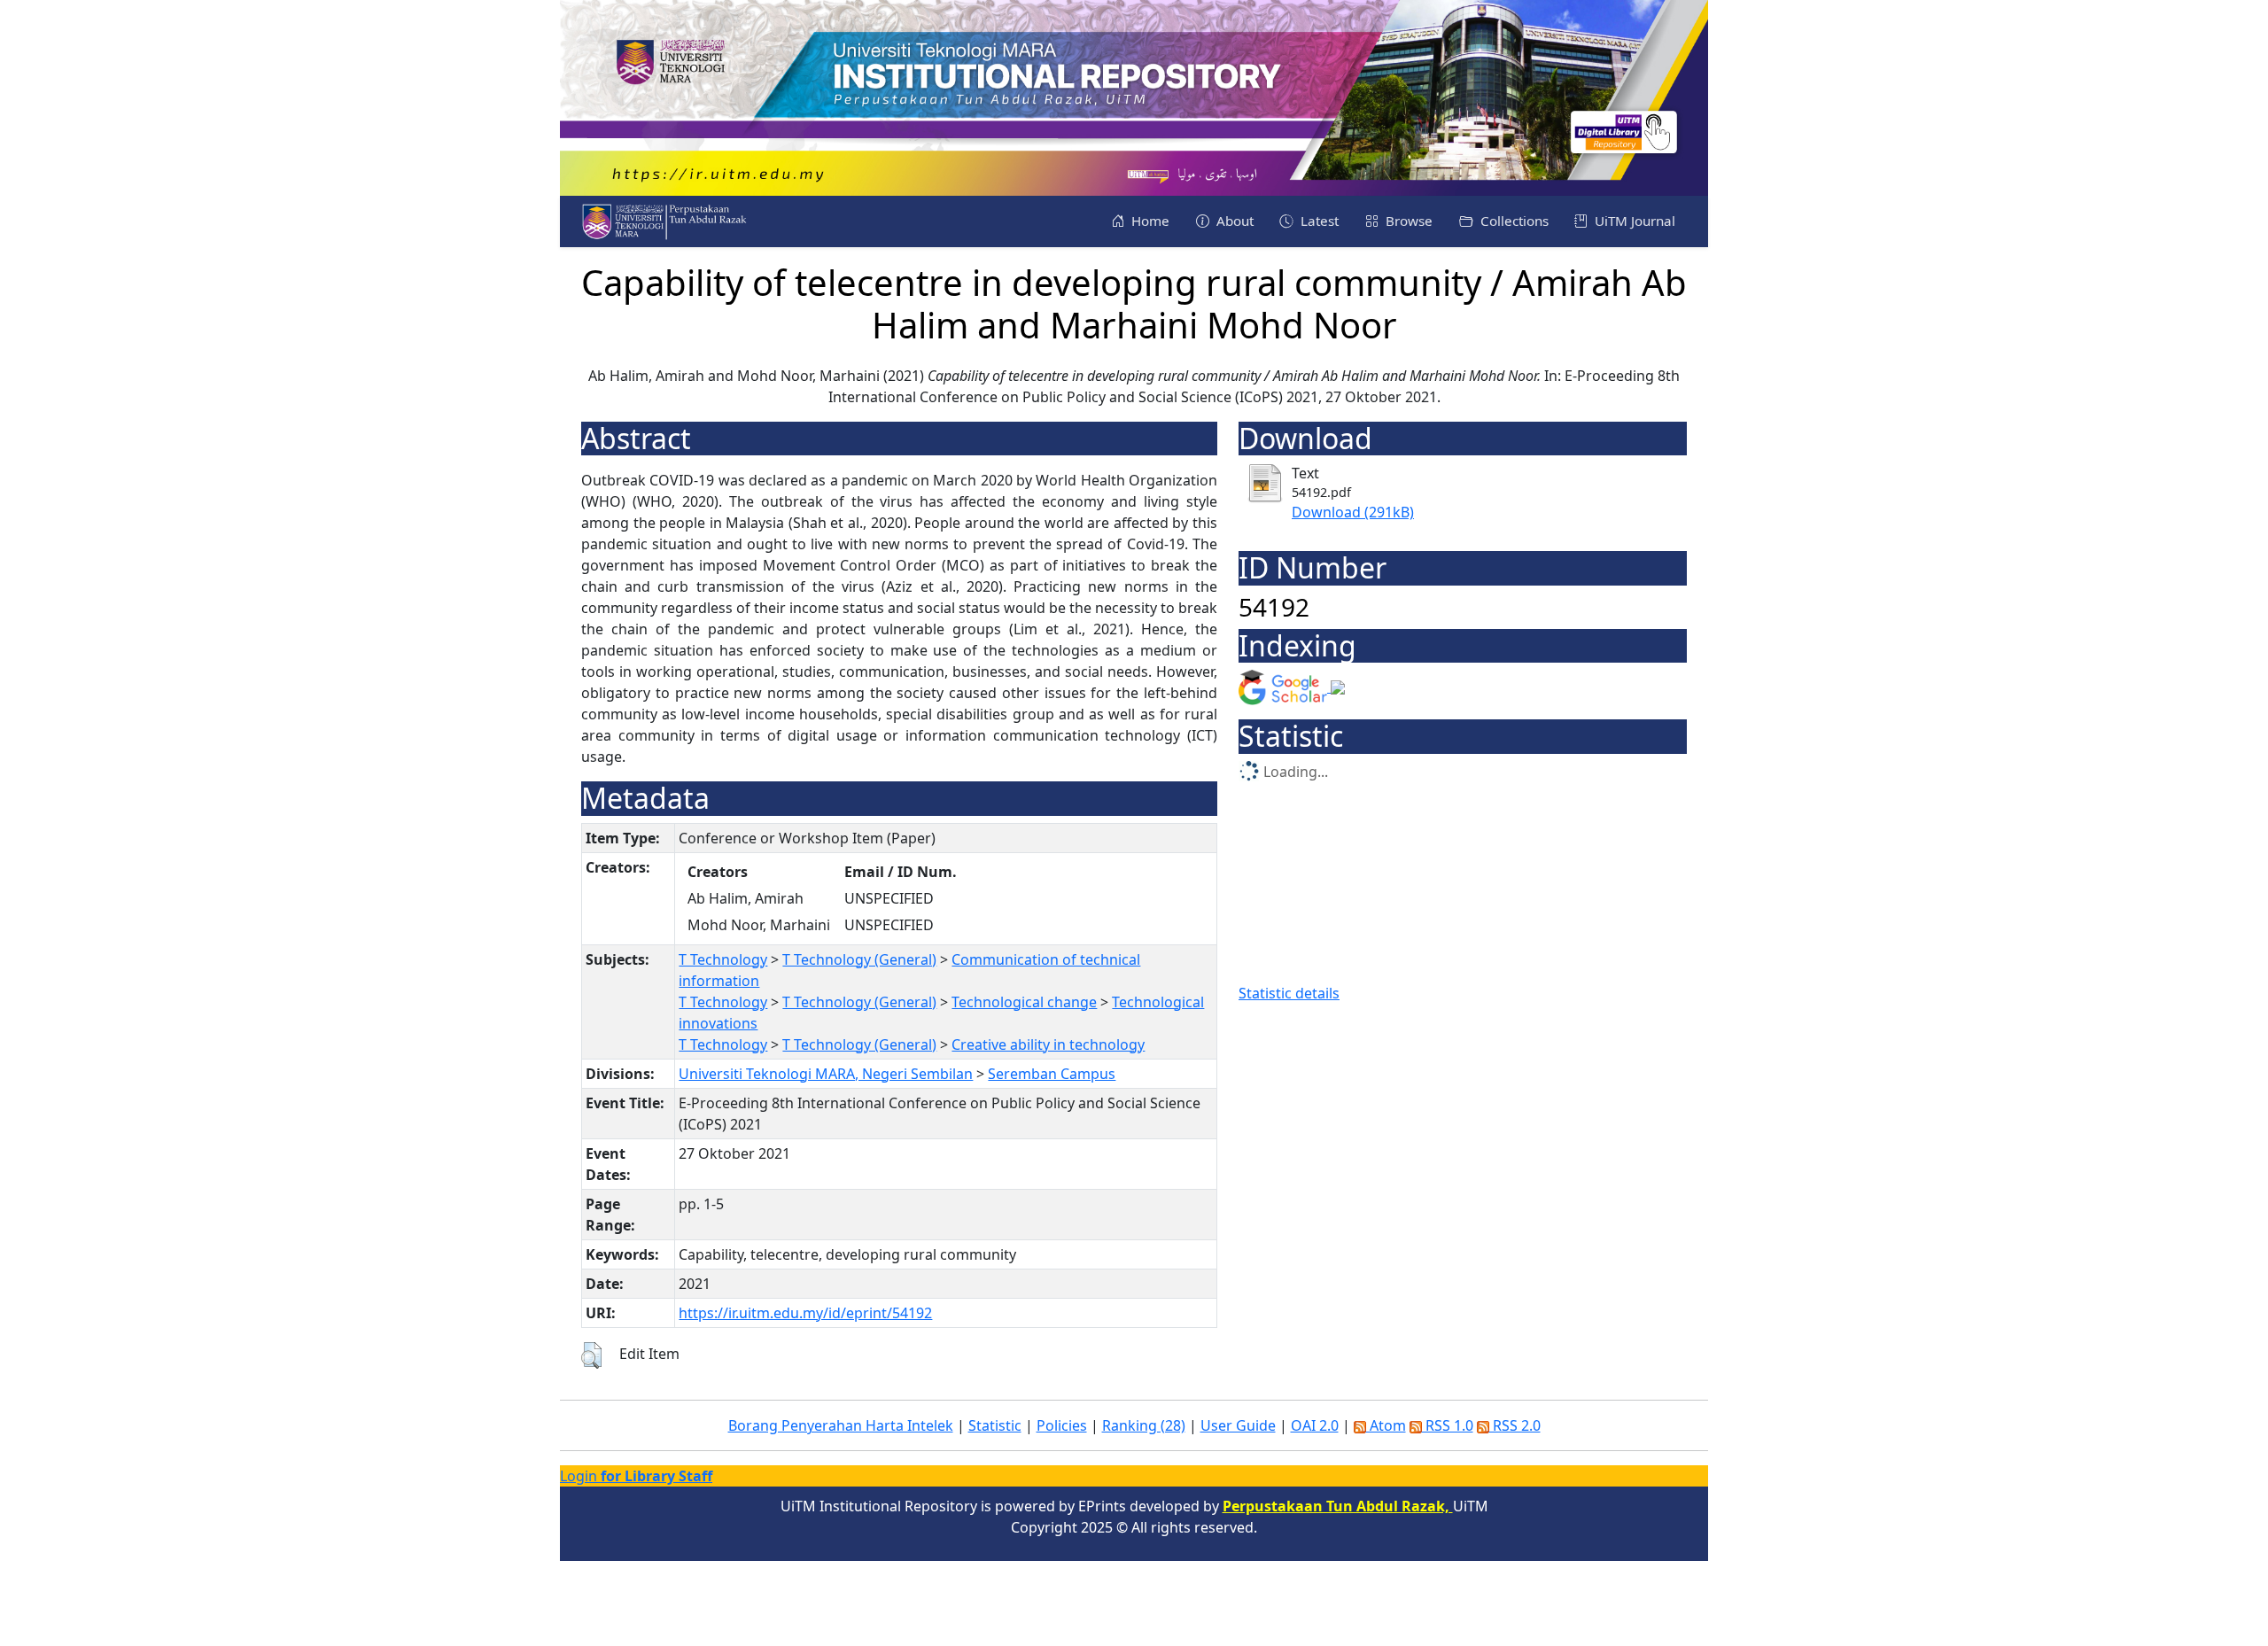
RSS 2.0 (1515, 1425)
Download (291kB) (1353, 512)
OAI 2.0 (1315, 1425)
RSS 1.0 (1448, 1425)
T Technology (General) (859, 959)
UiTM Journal (1633, 221)
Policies (1062, 1425)
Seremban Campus (1052, 1074)
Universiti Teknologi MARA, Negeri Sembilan (826, 1074)
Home (1149, 221)
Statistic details (1289, 993)
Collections (1513, 221)
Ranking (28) (1144, 1425)
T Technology (723, 959)
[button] (591, 1355)
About (1233, 221)
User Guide (1238, 1425)
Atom (1386, 1425)
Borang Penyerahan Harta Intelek (841, 1425)
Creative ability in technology (1048, 1044)
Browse (1407, 221)
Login (636, 1476)
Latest (1318, 221)
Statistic (995, 1425)
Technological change (1024, 1002)
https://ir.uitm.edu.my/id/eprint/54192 (805, 1313)
